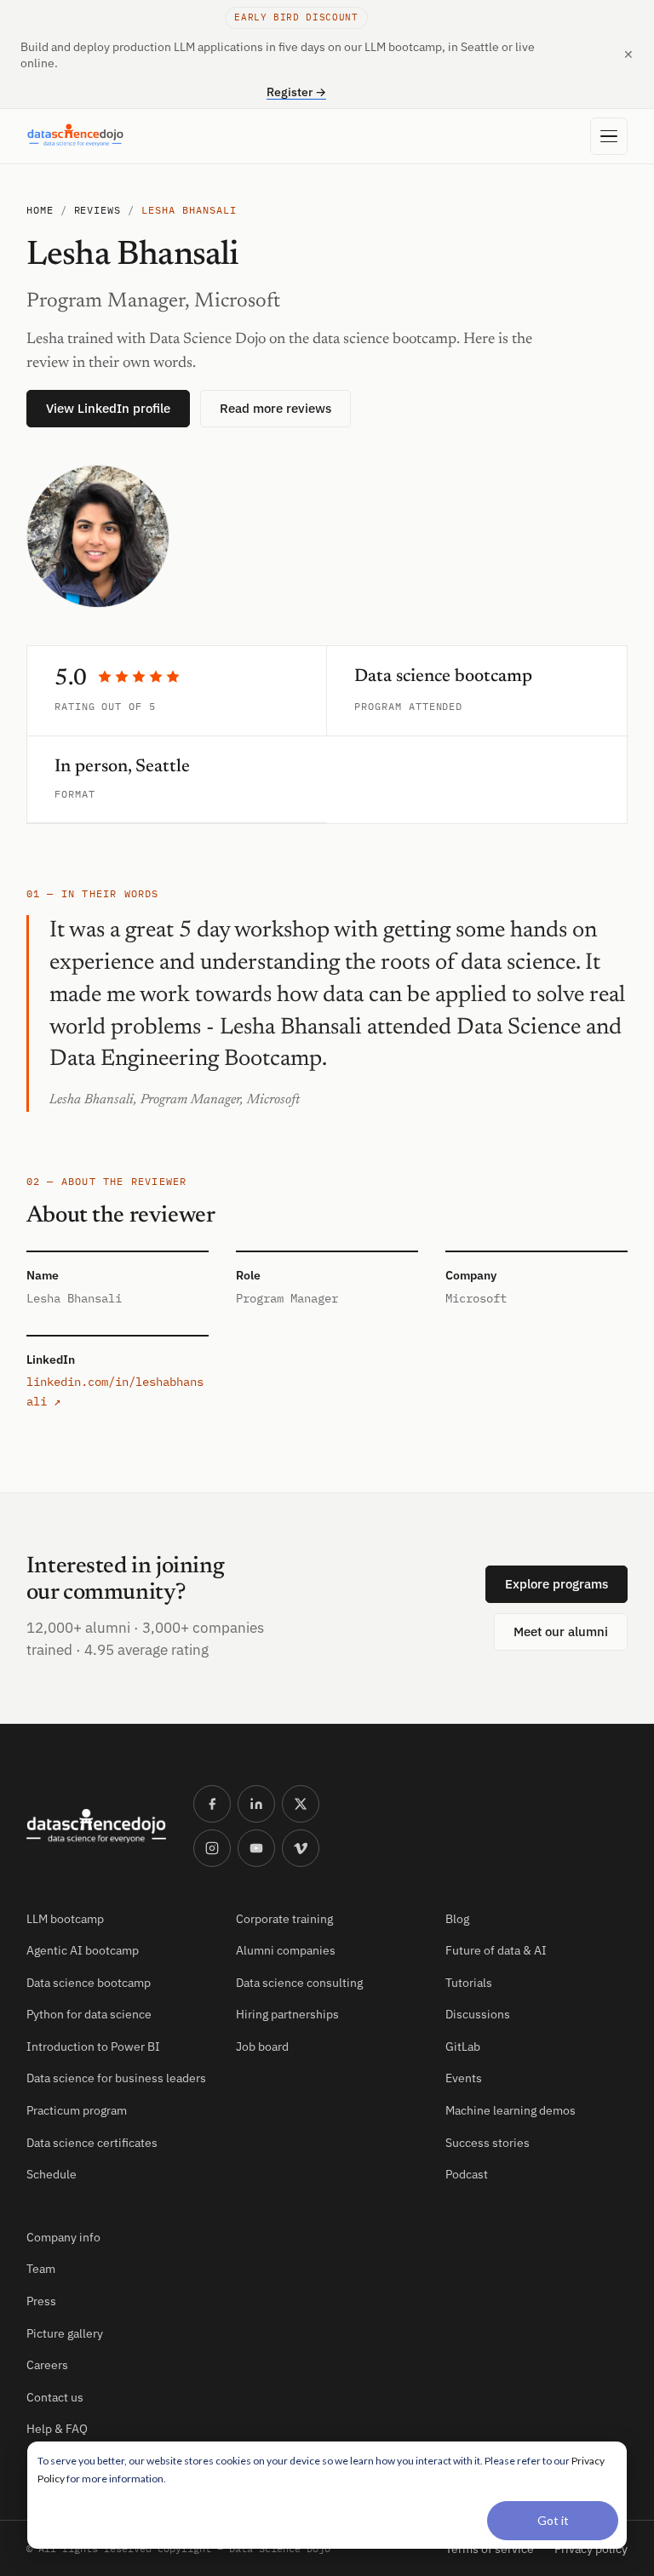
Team (41, 2269)
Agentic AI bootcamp (83, 1950)
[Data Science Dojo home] (96, 1826)
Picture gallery (65, 2333)
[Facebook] (212, 1804)
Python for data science (89, 2014)
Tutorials (469, 1983)
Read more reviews (275, 408)
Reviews (98, 210)
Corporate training (284, 1919)
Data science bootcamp (89, 1983)
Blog (457, 1919)
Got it (553, 2520)
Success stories (488, 2143)
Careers (47, 2365)
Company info (63, 2237)
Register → (296, 92)
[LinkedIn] (256, 1804)
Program (378, 706)
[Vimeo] (301, 1848)
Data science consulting (299, 1983)
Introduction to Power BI (93, 2046)
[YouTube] (256, 1848)
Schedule (52, 2174)
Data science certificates (92, 2143)
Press (41, 2301)
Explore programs (556, 1584)
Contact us (55, 2397)
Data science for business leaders (116, 2078)
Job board (262, 2046)
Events (464, 2078)
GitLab (463, 2046)
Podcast (467, 2174)
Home (40, 210)
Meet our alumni (561, 1631)
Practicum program (77, 2110)
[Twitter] (301, 1804)
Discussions (478, 2014)
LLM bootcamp (65, 1919)
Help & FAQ (57, 2429)
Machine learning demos (511, 2110)
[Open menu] (609, 136)
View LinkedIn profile (108, 408)
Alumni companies (286, 1950)
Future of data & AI (496, 1950)
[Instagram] (212, 1848)
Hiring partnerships (287, 2014)
